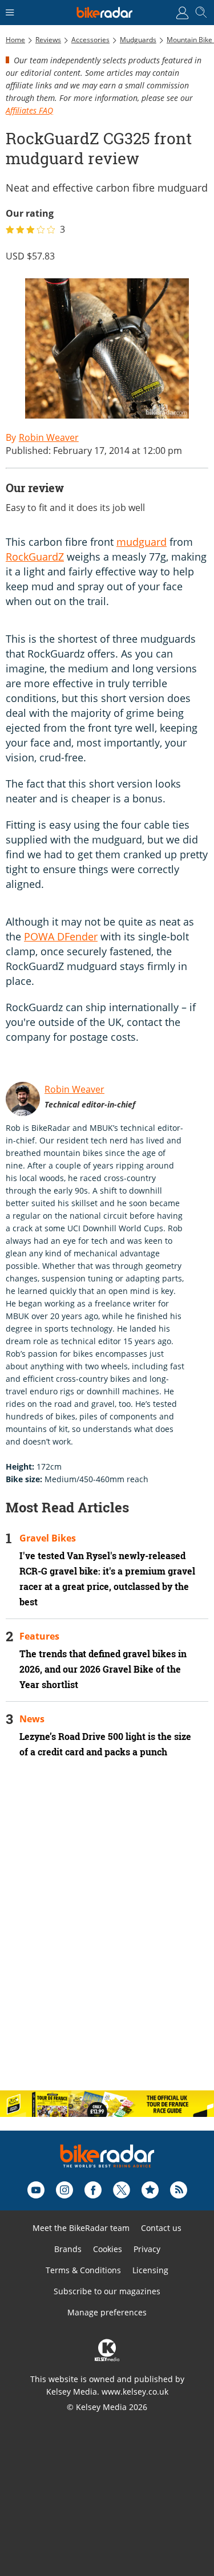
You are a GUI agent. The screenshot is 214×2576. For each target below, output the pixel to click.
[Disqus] (107, 1934)
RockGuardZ (35, 557)
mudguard (142, 542)
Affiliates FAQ (29, 110)
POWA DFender (61, 936)
